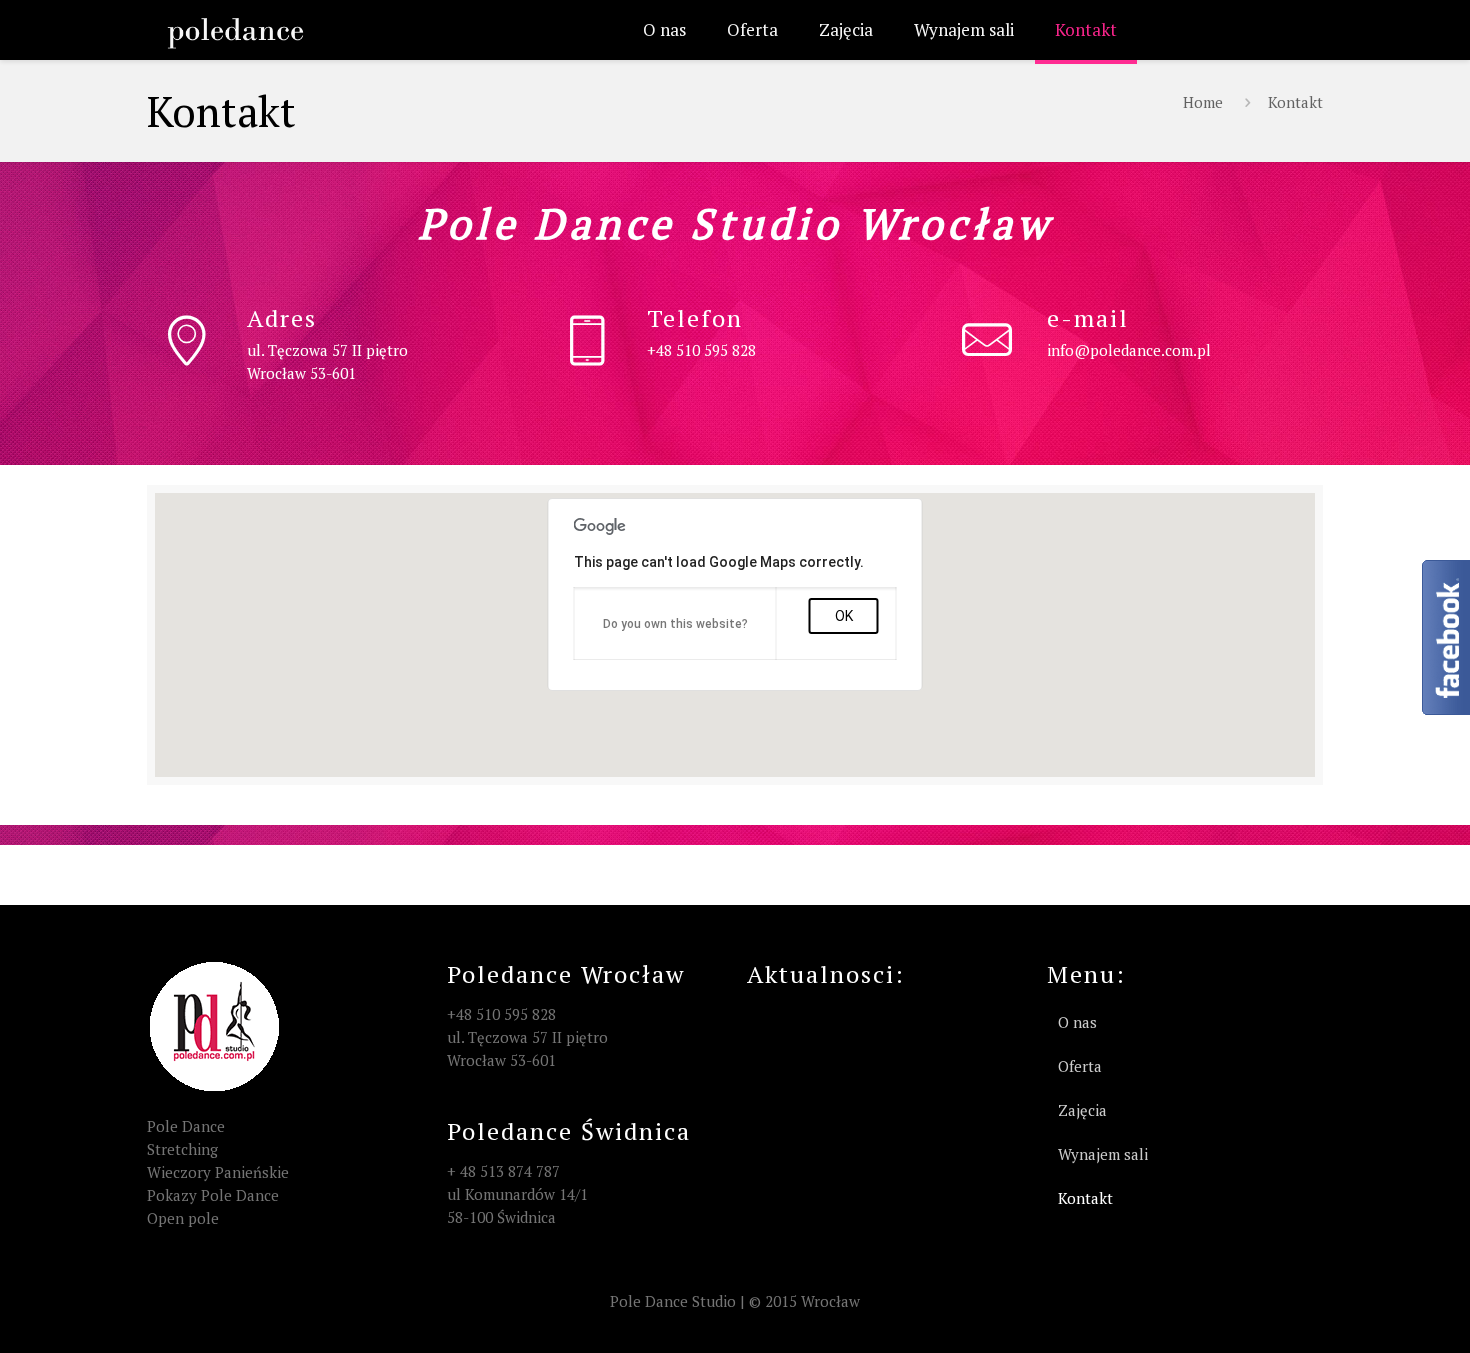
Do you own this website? (675, 624)
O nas (1077, 1022)
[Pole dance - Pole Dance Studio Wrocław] (235, 30)
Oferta (1080, 1066)
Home (1203, 102)
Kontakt (1295, 102)
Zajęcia (1082, 1110)
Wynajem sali (1103, 1154)
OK (844, 616)
